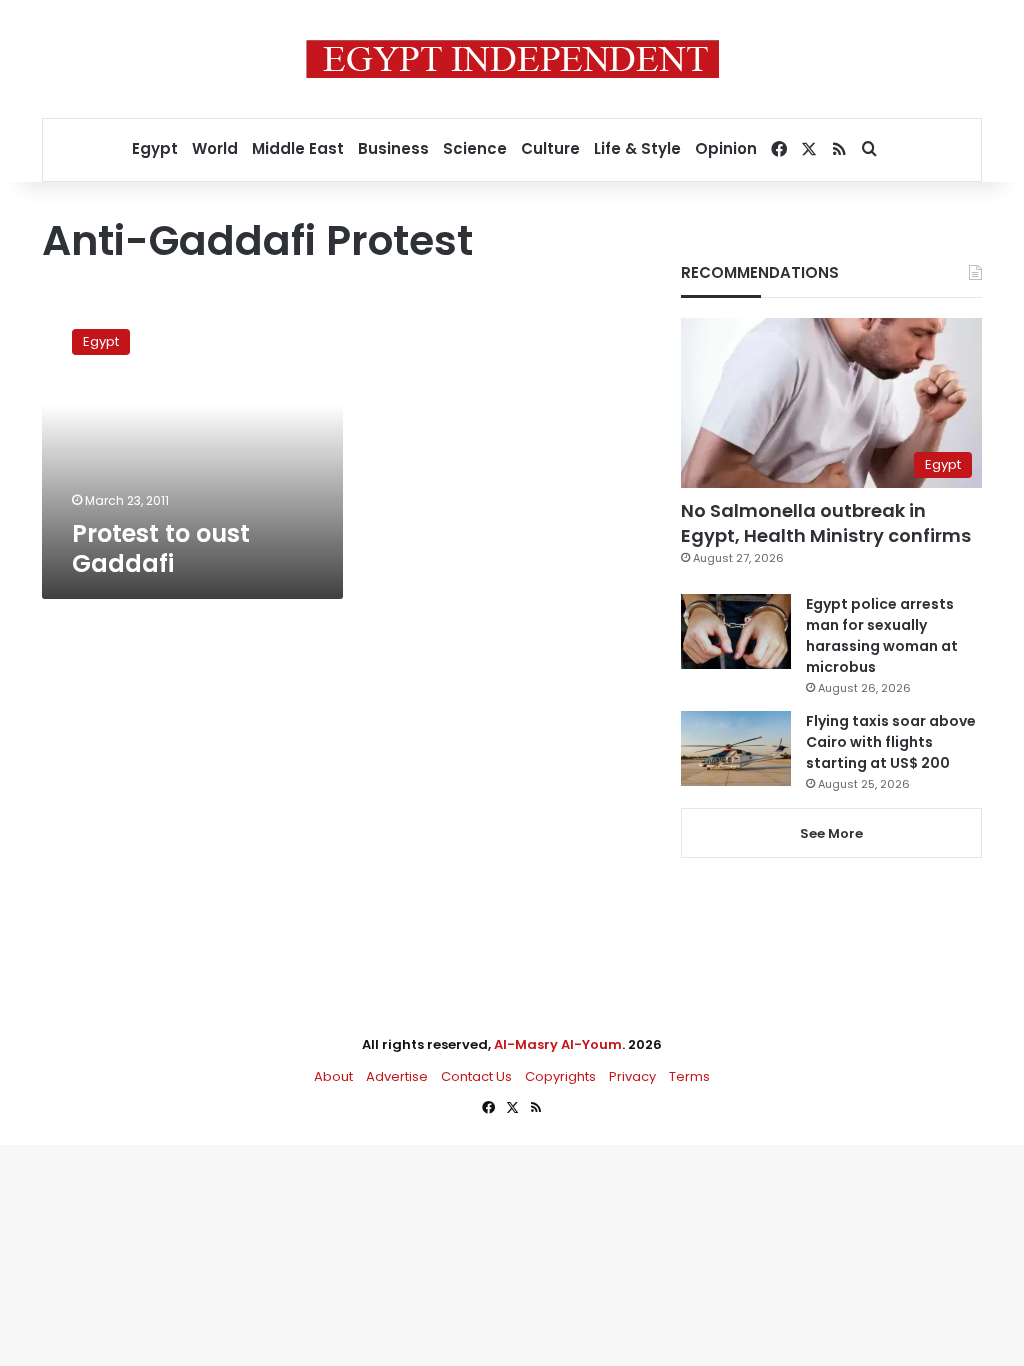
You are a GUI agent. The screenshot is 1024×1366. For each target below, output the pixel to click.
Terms (689, 1076)
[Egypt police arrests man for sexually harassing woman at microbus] (736, 631)
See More (831, 833)
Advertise (397, 1076)
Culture (550, 148)
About (333, 1076)
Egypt (155, 148)
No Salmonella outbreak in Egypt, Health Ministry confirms (826, 523)
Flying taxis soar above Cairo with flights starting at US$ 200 (891, 742)
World (215, 148)
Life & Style (637, 148)
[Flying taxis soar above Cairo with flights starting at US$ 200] (736, 748)
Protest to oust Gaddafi (161, 548)
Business (393, 148)
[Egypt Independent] (512, 59)
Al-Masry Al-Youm (558, 1044)
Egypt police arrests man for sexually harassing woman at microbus (882, 635)
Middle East (298, 148)
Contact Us (476, 1076)
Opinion (726, 148)
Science (475, 148)
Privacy (632, 1076)
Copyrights (560, 1076)
